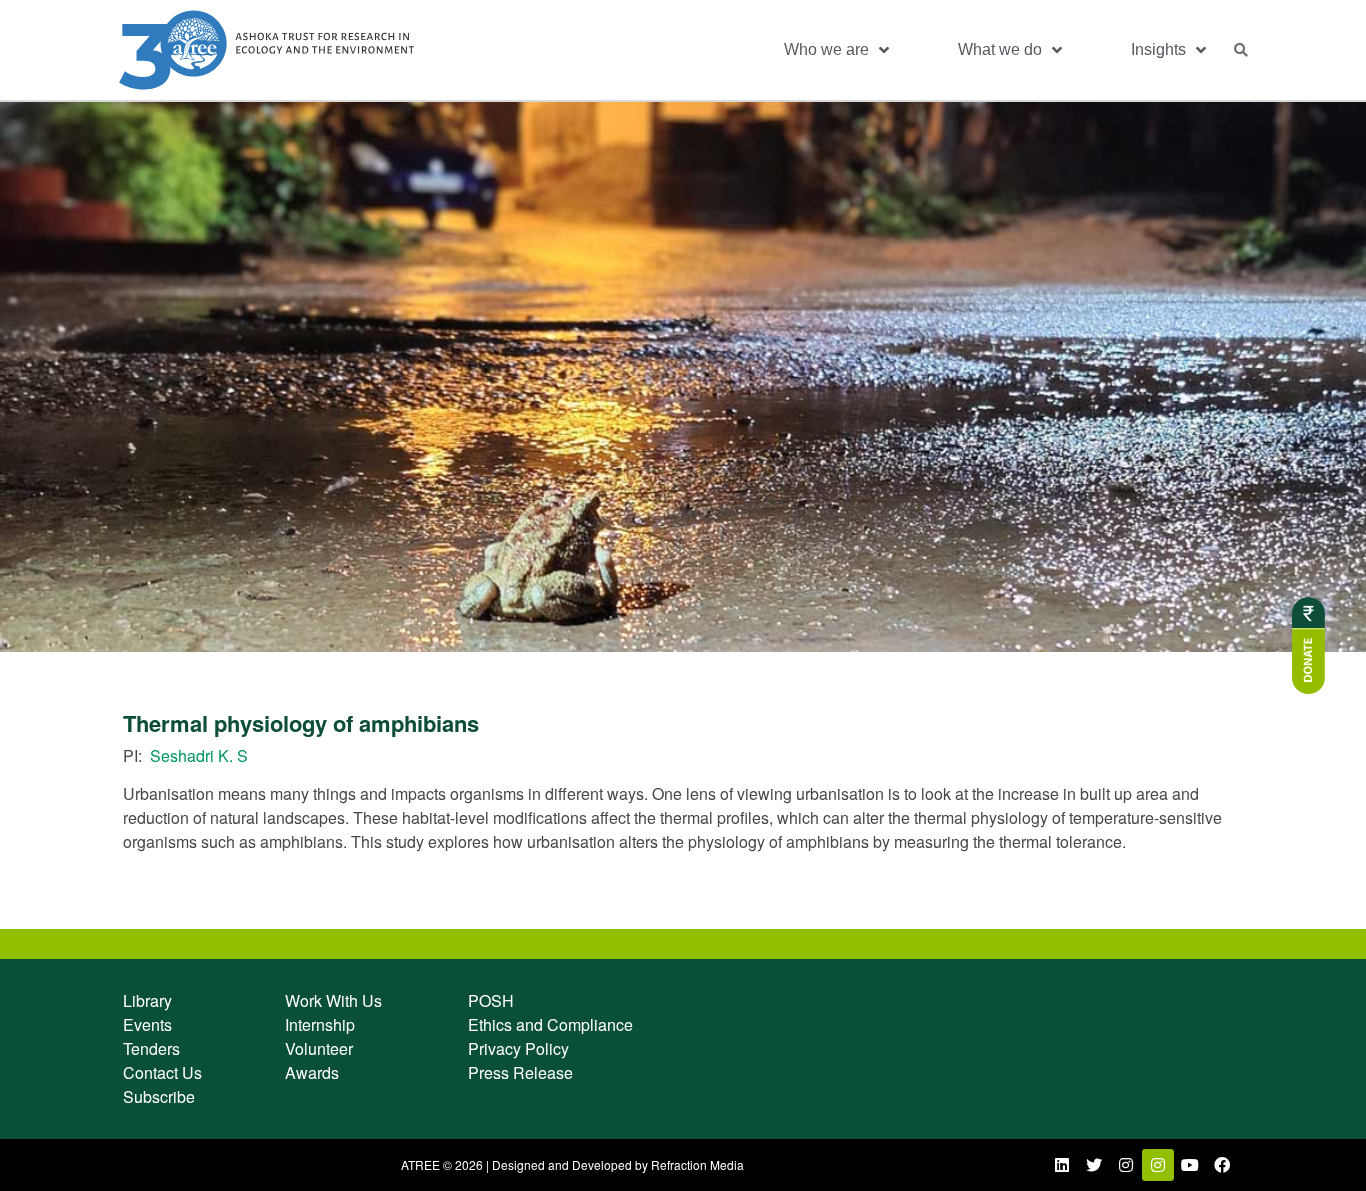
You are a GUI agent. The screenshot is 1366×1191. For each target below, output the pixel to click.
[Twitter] (1094, 1165)
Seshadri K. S (199, 755)
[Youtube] (1190, 1165)
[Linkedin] (1062, 1165)
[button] (1241, 50)
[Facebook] (1222, 1165)
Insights (1158, 49)
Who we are (826, 49)
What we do (1000, 49)
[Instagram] (1126, 1165)
